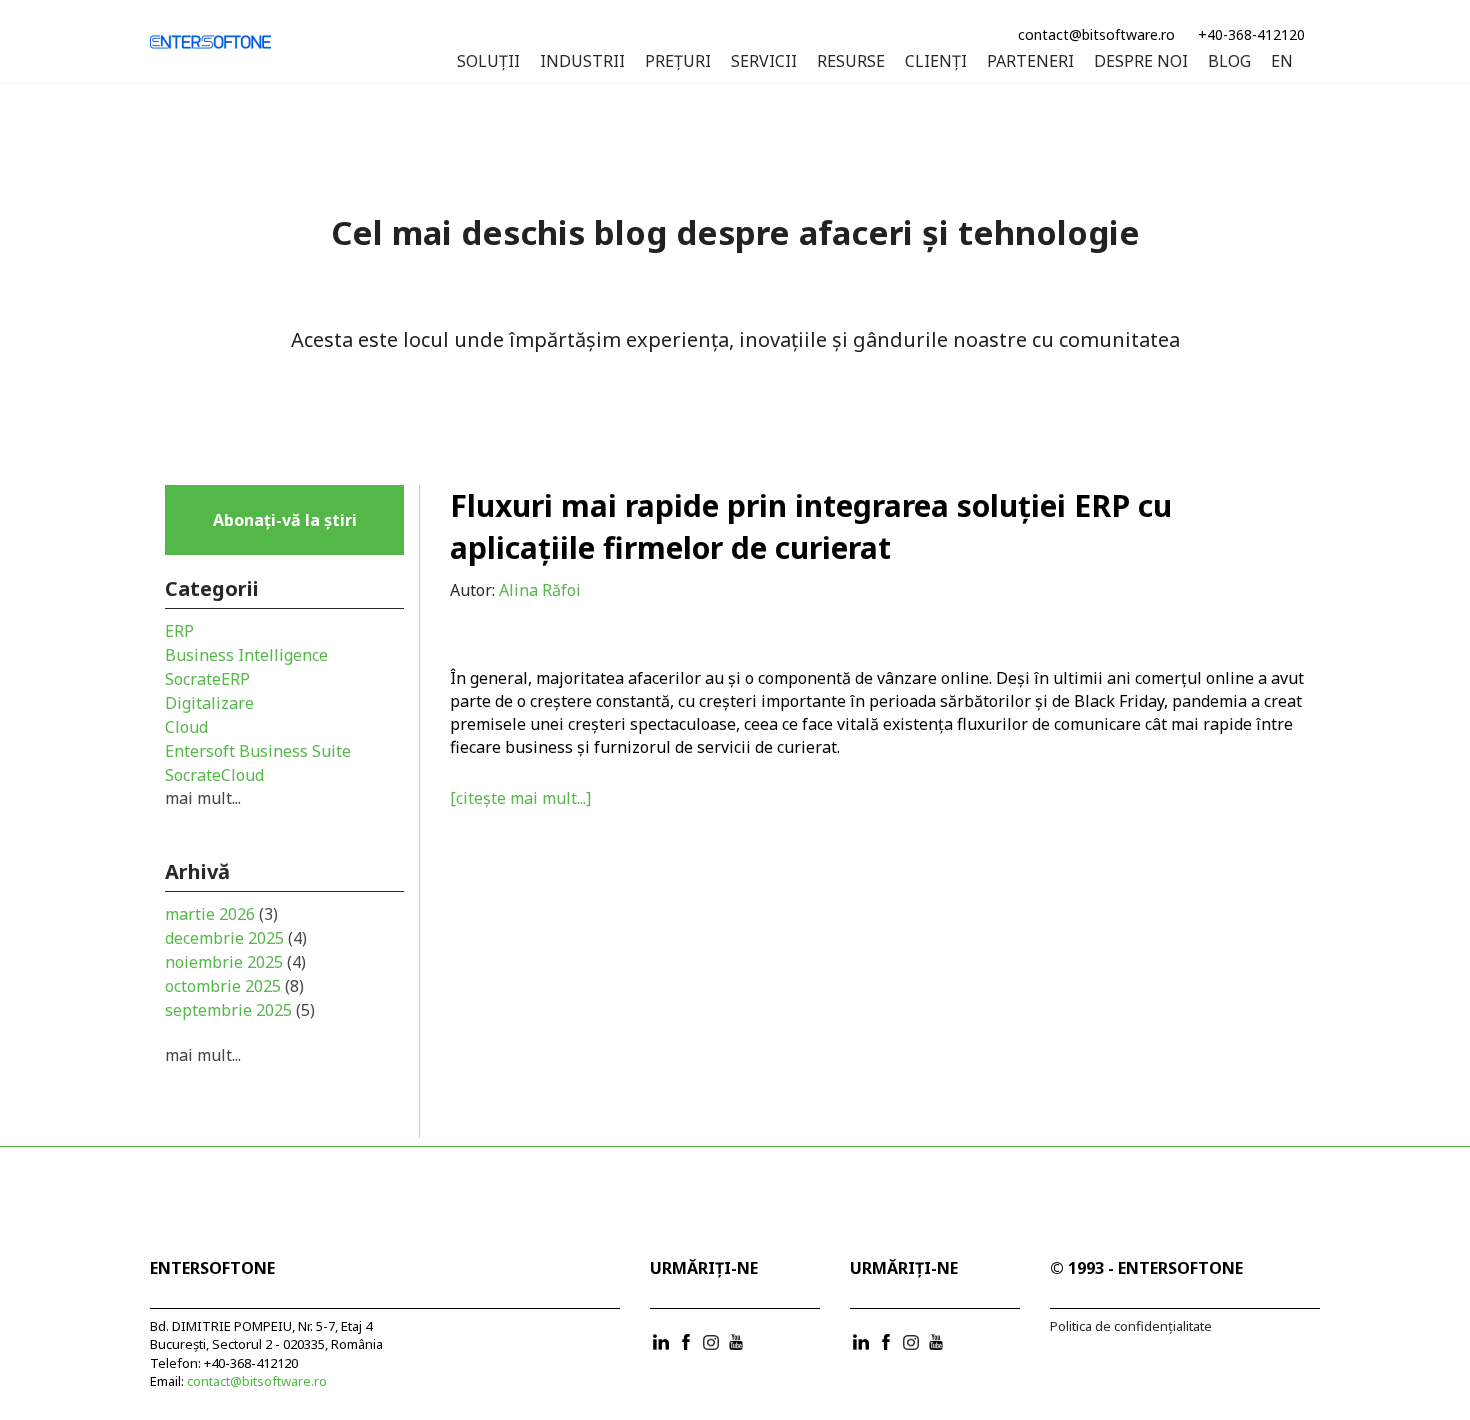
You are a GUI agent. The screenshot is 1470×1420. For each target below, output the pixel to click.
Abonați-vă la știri (285, 520)
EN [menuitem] (1282, 62)
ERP (179, 631)
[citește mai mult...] (520, 798)
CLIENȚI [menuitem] (936, 62)
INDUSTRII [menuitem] (582, 62)
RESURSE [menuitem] (851, 62)
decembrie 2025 (236, 938)
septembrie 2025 (240, 1010)
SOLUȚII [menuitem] (488, 62)
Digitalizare (209, 703)
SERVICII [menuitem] (764, 62)
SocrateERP (207, 679)
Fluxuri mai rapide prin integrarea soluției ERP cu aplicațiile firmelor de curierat (811, 526)
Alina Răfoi (540, 590)
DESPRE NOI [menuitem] (1141, 62)
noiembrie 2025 (235, 962)
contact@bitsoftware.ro (1096, 34)
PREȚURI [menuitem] (678, 62)
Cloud (186, 727)
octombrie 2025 (234, 986)
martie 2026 (221, 914)
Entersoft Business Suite (258, 751)
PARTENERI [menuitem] (1030, 62)
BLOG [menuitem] (1229, 62)
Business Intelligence (246, 655)
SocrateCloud (214, 775)
